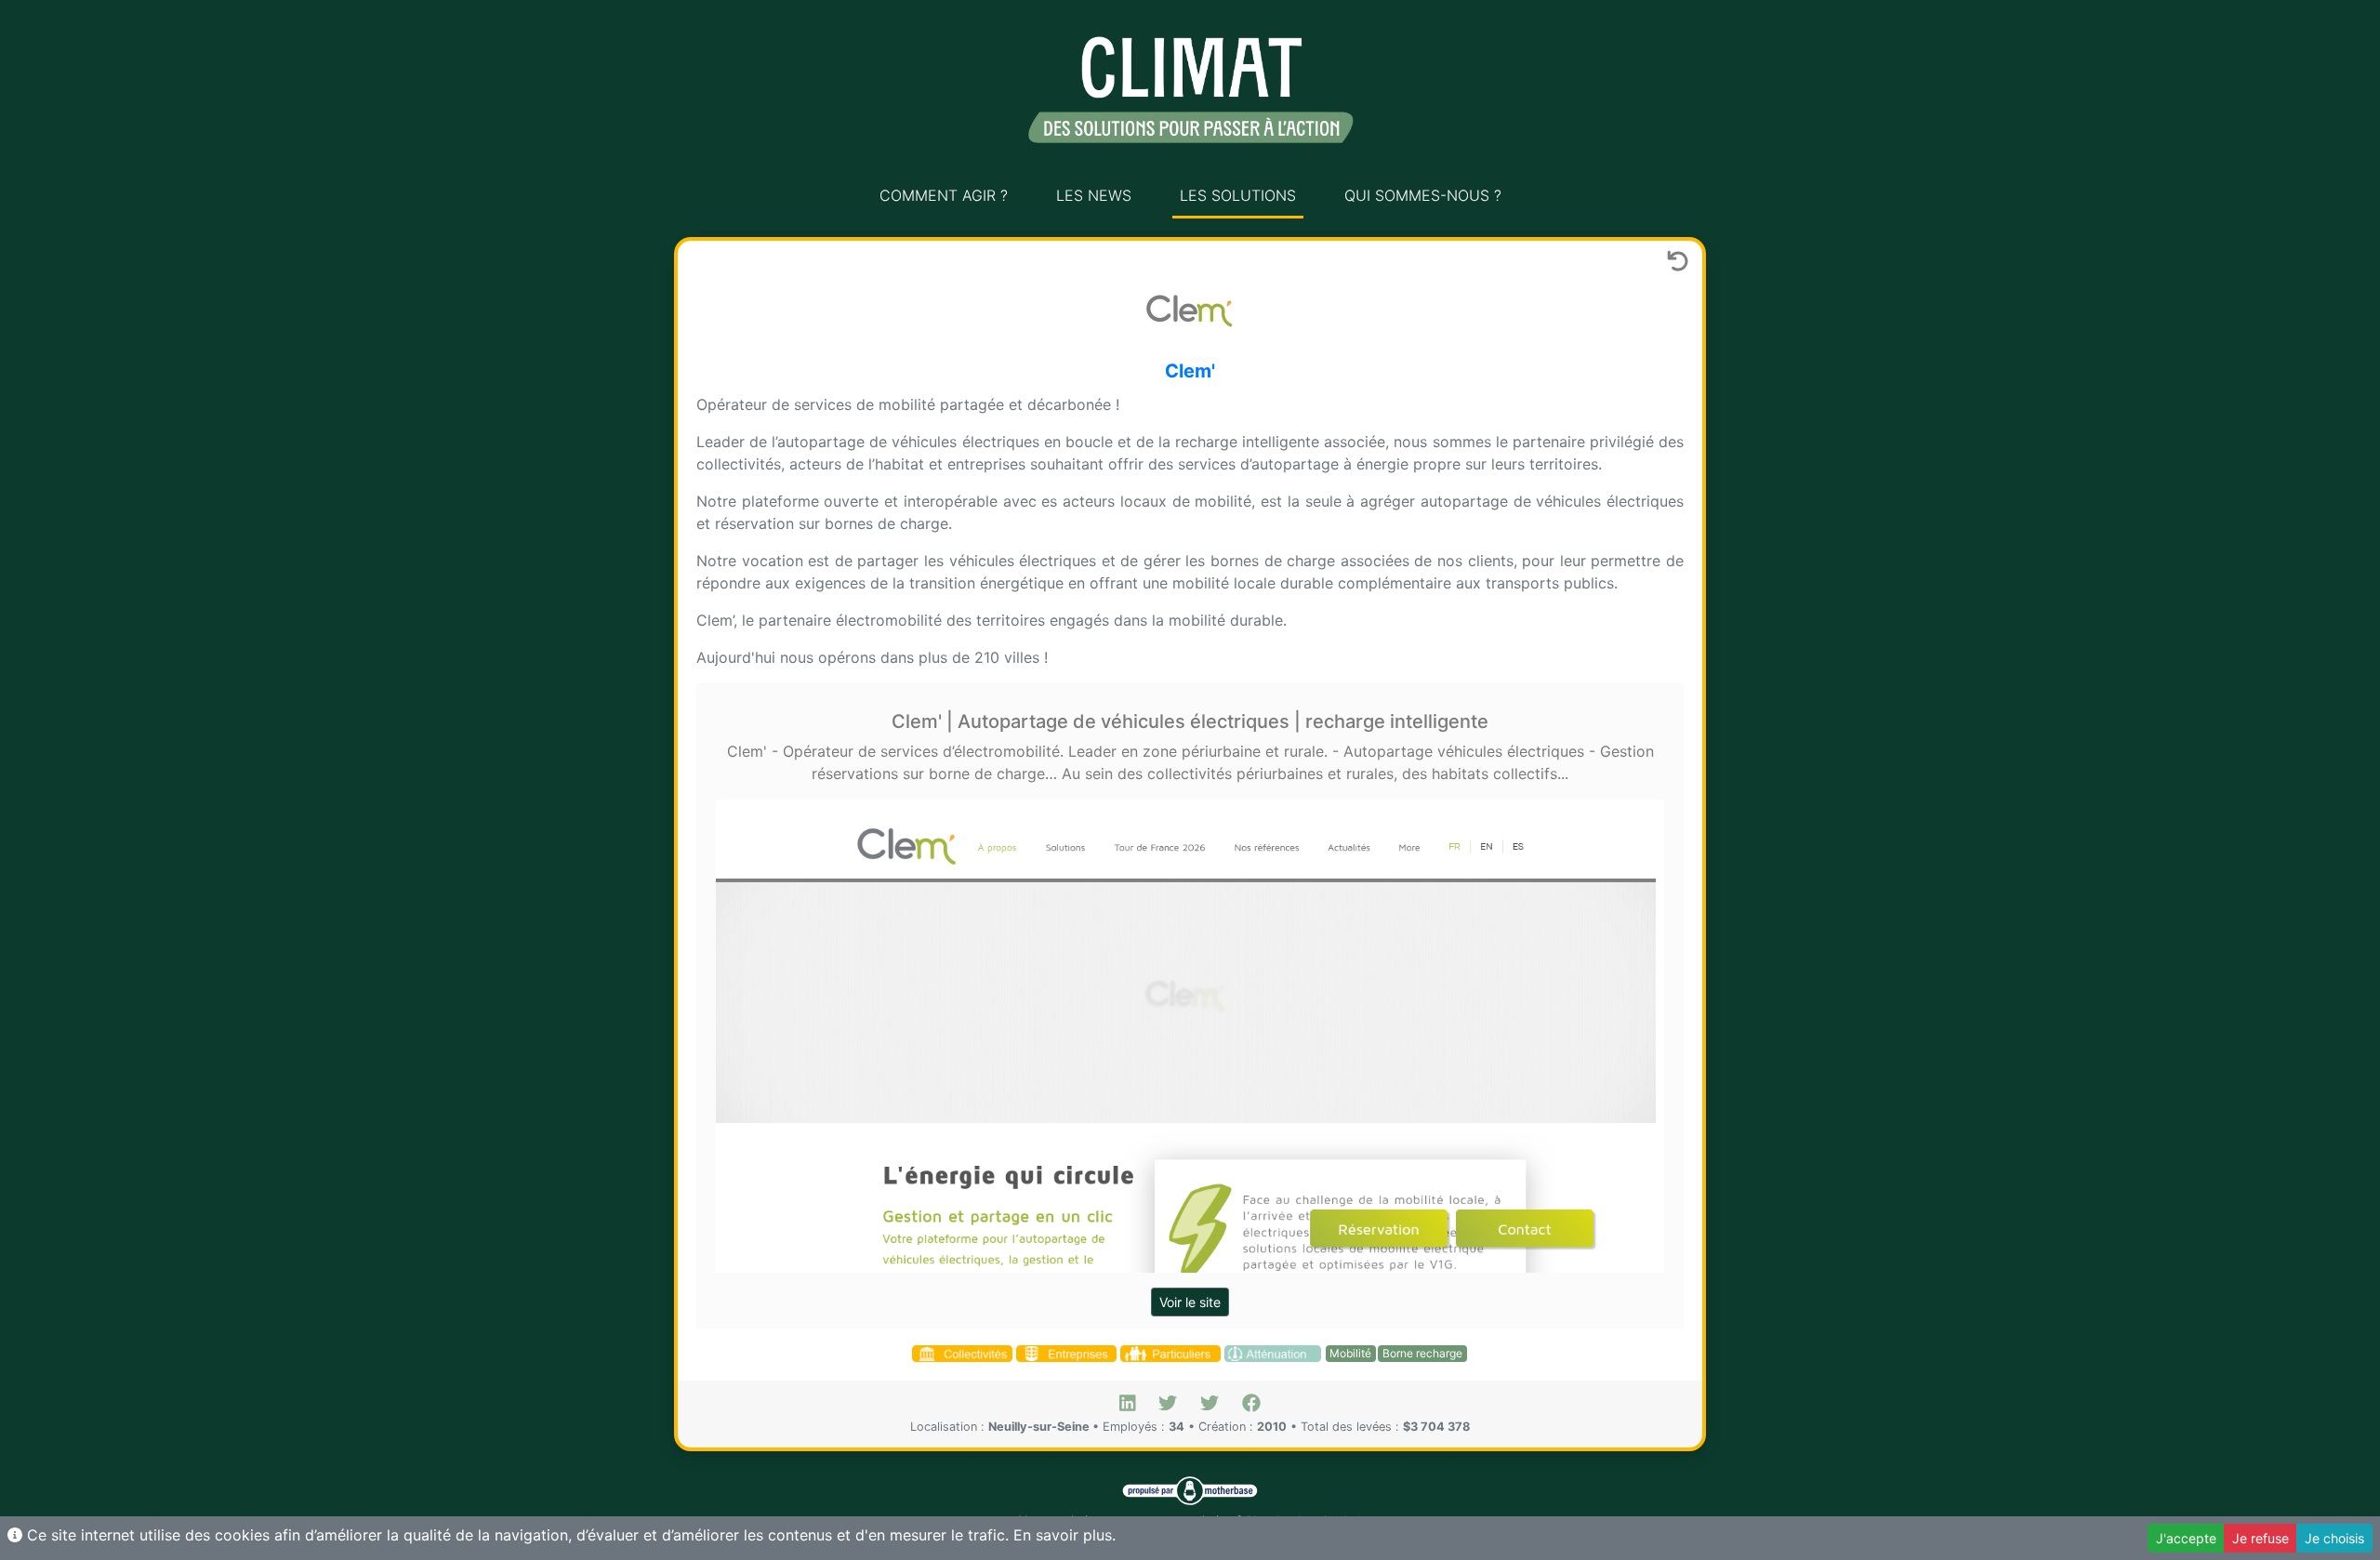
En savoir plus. (1064, 1535)
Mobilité (1350, 1353)
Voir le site (1190, 1302)
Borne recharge (1422, 1353)
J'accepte (2186, 1538)
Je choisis (2334, 1538)
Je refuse (2261, 1538)
